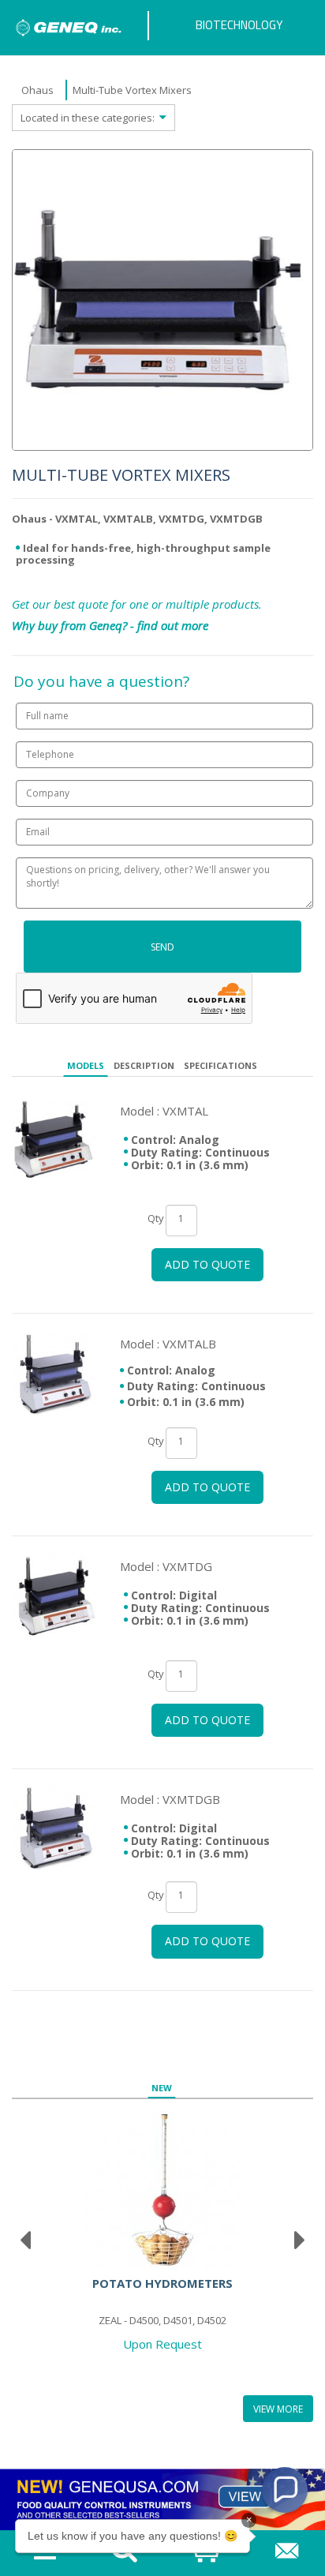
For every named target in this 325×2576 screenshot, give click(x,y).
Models (86, 1065)
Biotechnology (239, 25)
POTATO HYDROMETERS (162, 2283)
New (162, 2088)
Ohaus (37, 90)
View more (278, 2409)
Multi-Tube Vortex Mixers (132, 90)
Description (144, 1065)
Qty (156, 1218)
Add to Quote (207, 1264)
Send (162, 947)
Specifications (220, 1065)
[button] (285, 2490)
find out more (173, 625)
